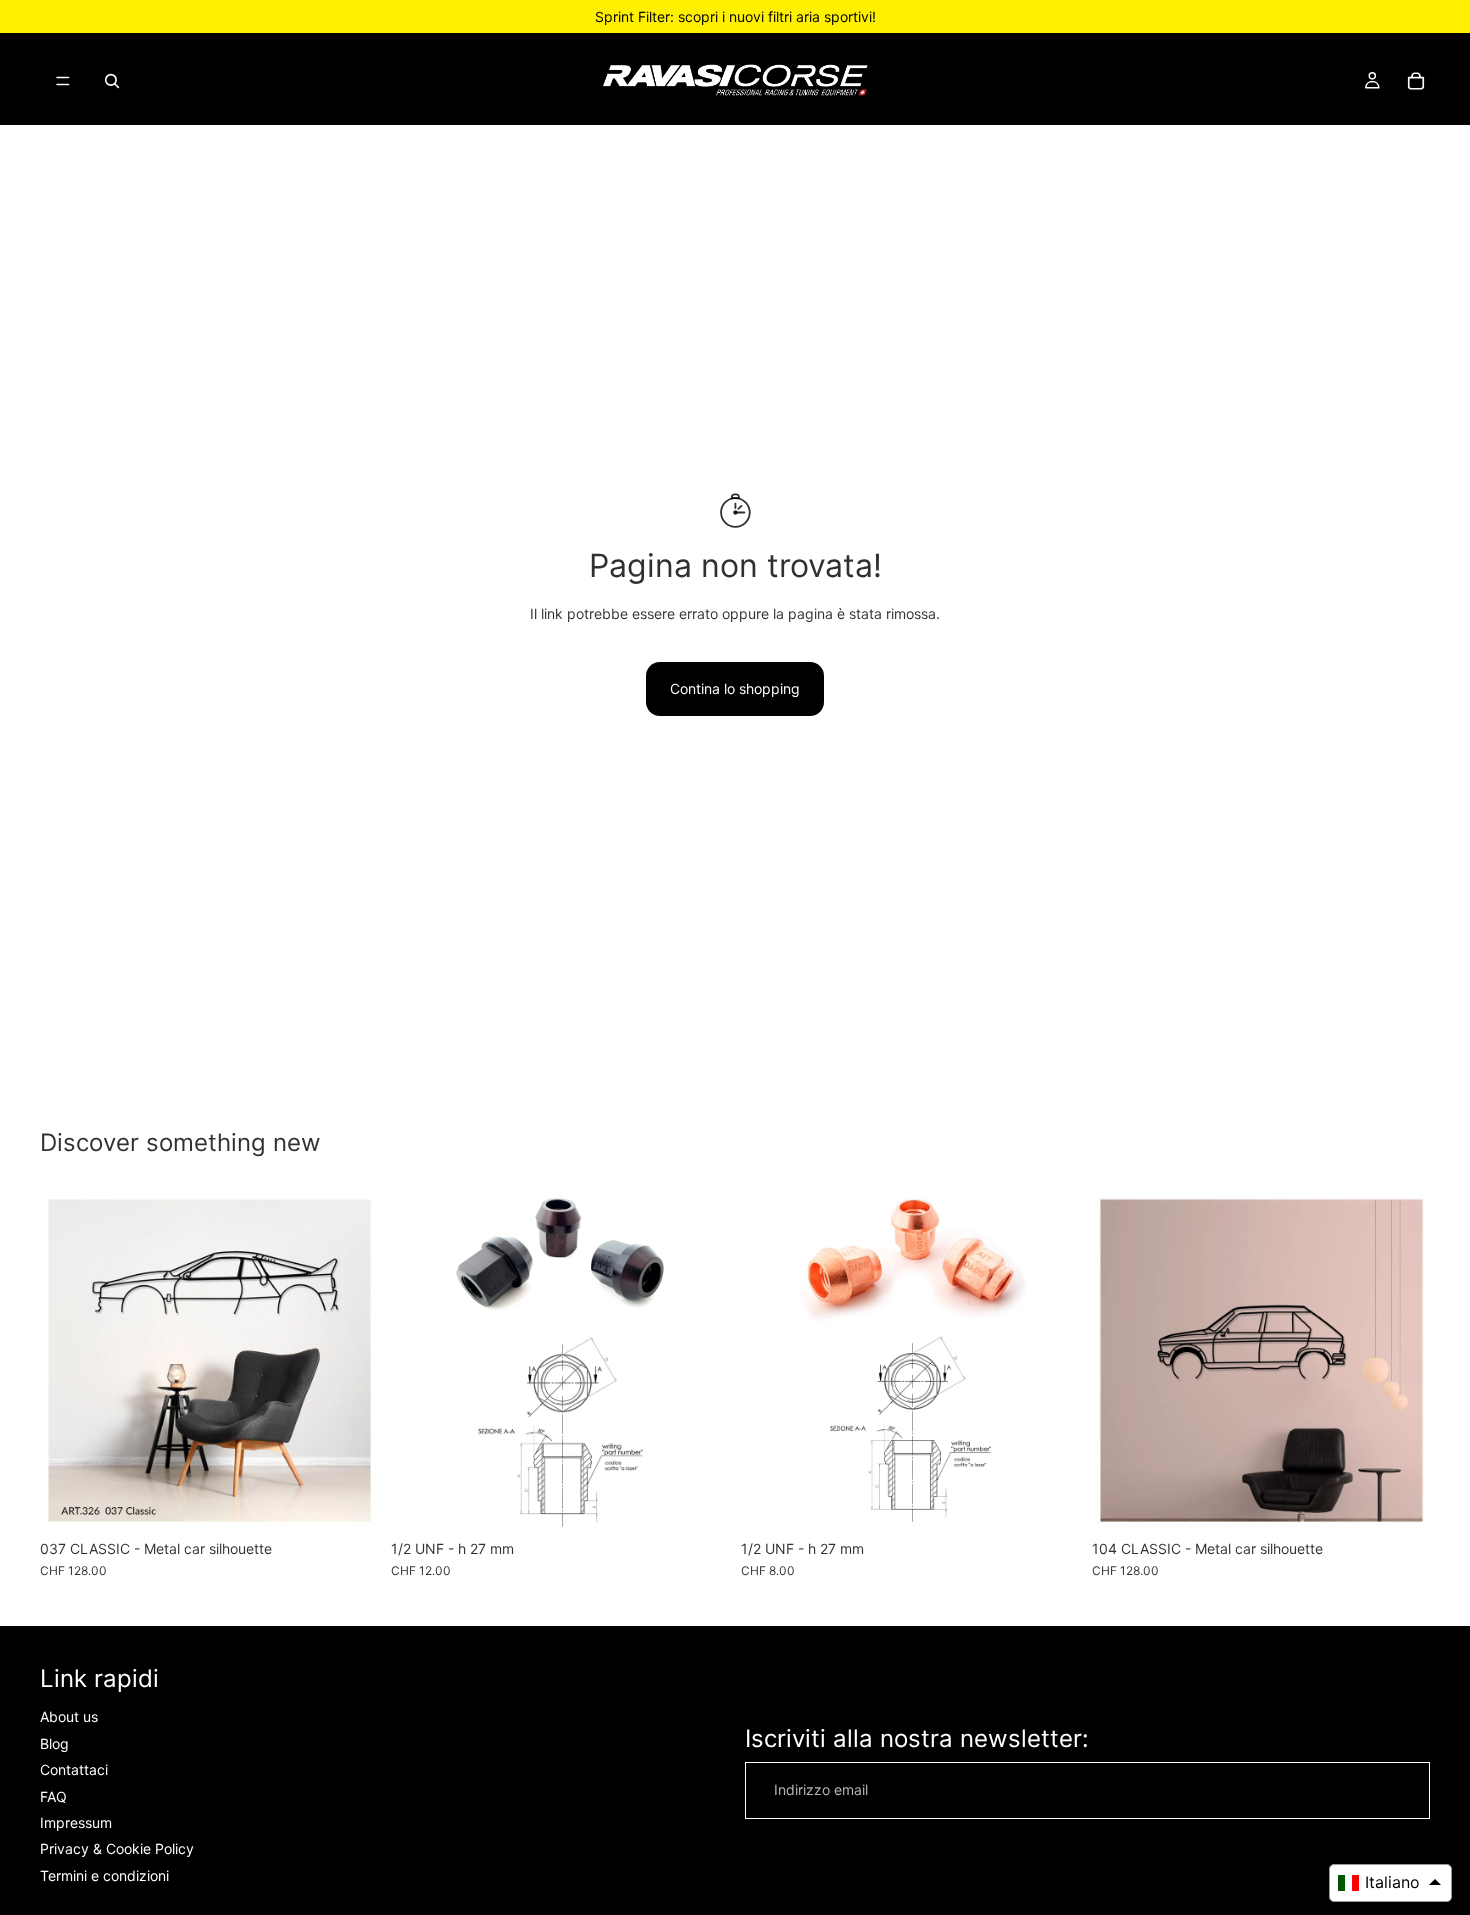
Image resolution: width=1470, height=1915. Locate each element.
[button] (1390, 1883)
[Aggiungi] (698, 1499)
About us (69, 1717)
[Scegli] (348, 1499)
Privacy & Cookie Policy (117, 1849)
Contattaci (74, 1770)
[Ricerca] (112, 81)
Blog (54, 1743)
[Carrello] (1416, 81)
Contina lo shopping (735, 688)
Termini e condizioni (104, 1875)
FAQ (53, 1796)
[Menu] (63, 81)
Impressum (76, 1822)
